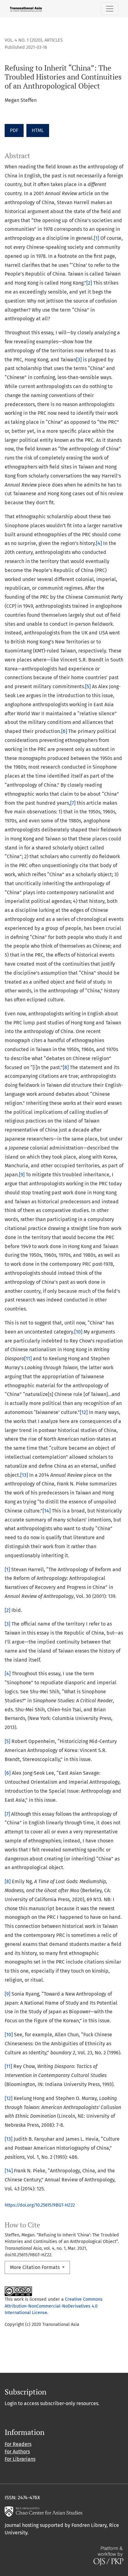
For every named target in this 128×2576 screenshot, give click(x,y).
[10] (78, 1332)
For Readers (18, 2444)
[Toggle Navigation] (110, 9)
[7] (73, 803)
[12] (84, 1412)
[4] (99, 543)
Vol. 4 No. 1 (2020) (23, 40)
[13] (24, 1475)
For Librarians (20, 2459)
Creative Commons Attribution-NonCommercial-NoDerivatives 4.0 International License (54, 2306)
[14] (47, 1511)
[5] (88, 686)
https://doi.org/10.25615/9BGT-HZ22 (40, 2205)
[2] (89, 283)
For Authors (17, 2452)
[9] (22, 1175)
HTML (38, 130)
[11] (28, 1359)
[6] (64, 731)
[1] (96, 238)
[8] (66, 1067)
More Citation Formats (35, 2267)
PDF (14, 130)
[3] (79, 360)
